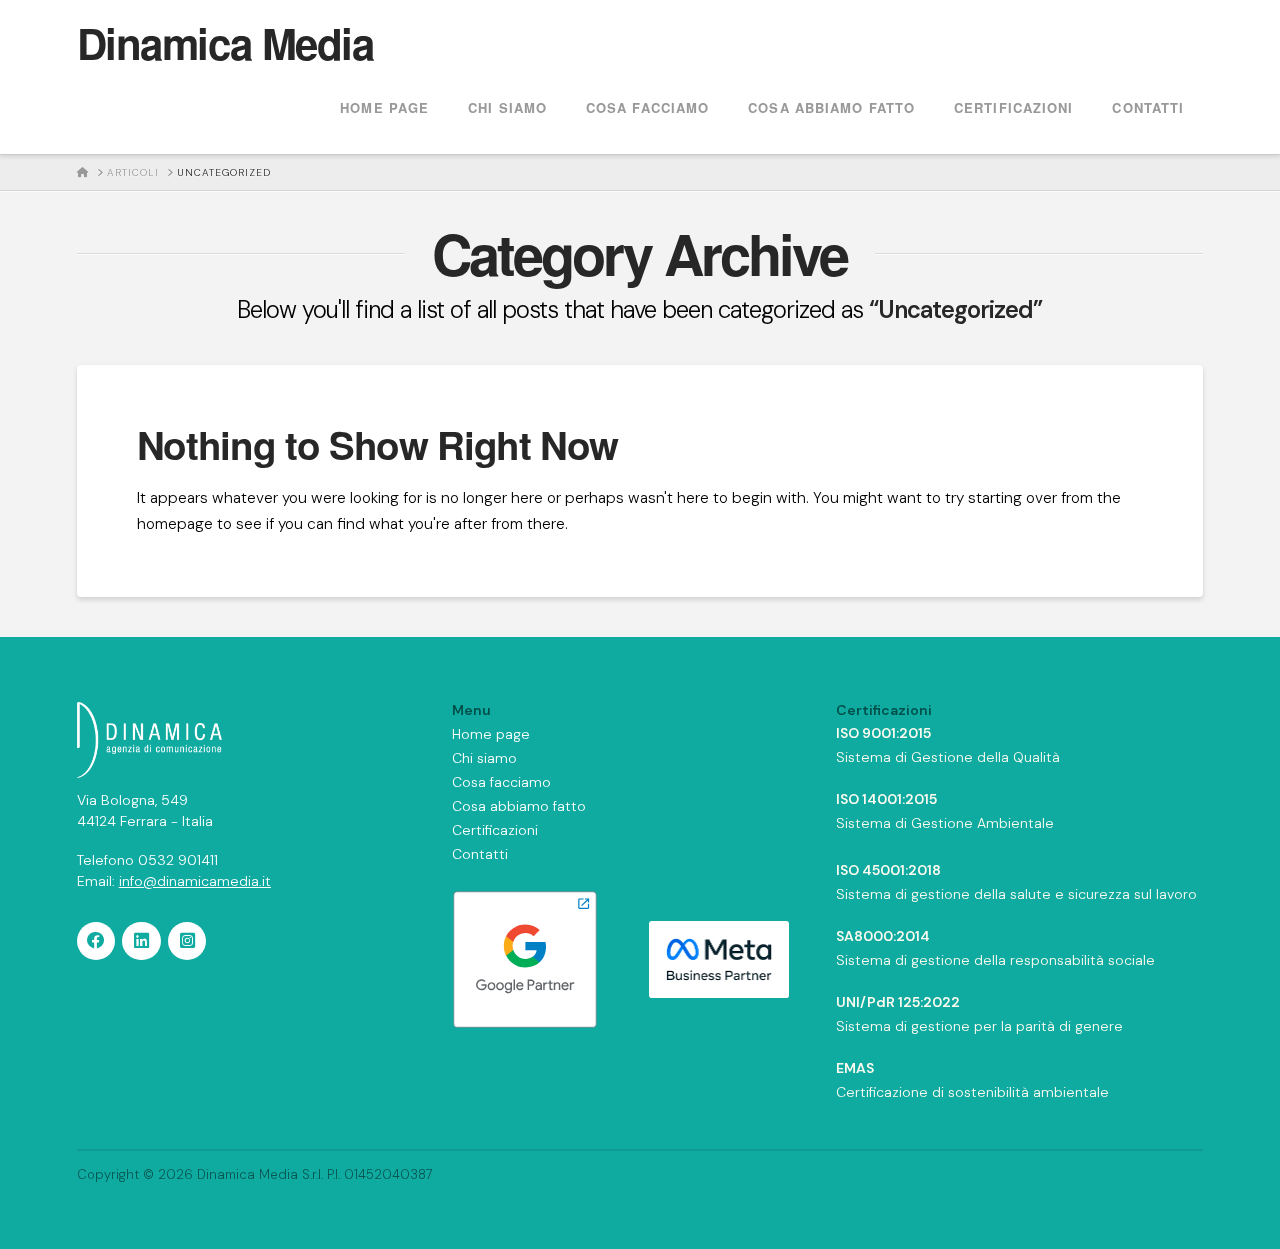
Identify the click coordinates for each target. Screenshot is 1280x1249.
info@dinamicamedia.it (195, 881)
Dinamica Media (225, 43)
